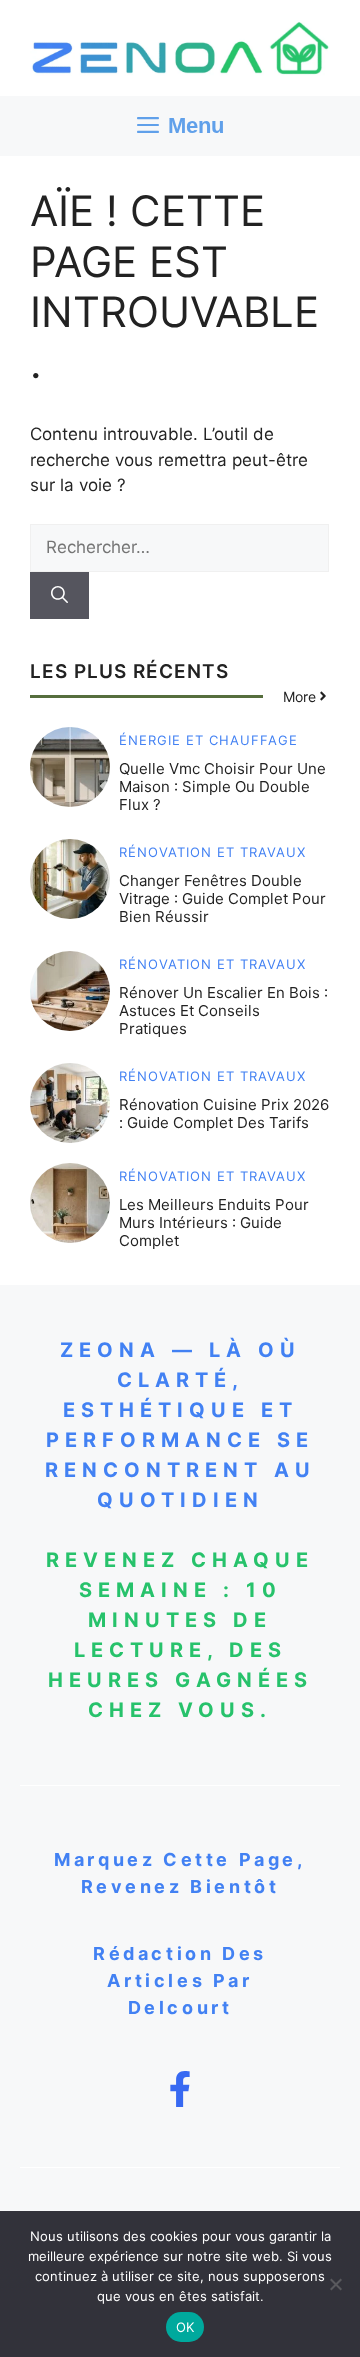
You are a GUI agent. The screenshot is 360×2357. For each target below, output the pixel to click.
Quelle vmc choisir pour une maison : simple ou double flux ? (222, 786)
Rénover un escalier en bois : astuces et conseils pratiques (223, 1010)
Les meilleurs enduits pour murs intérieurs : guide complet (214, 1222)
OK (185, 2327)
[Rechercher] (59, 596)
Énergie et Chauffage (208, 740)
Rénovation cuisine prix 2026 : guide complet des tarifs (224, 1113)
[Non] (335, 2284)
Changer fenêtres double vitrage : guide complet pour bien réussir (222, 898)
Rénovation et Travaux (212, 852)
